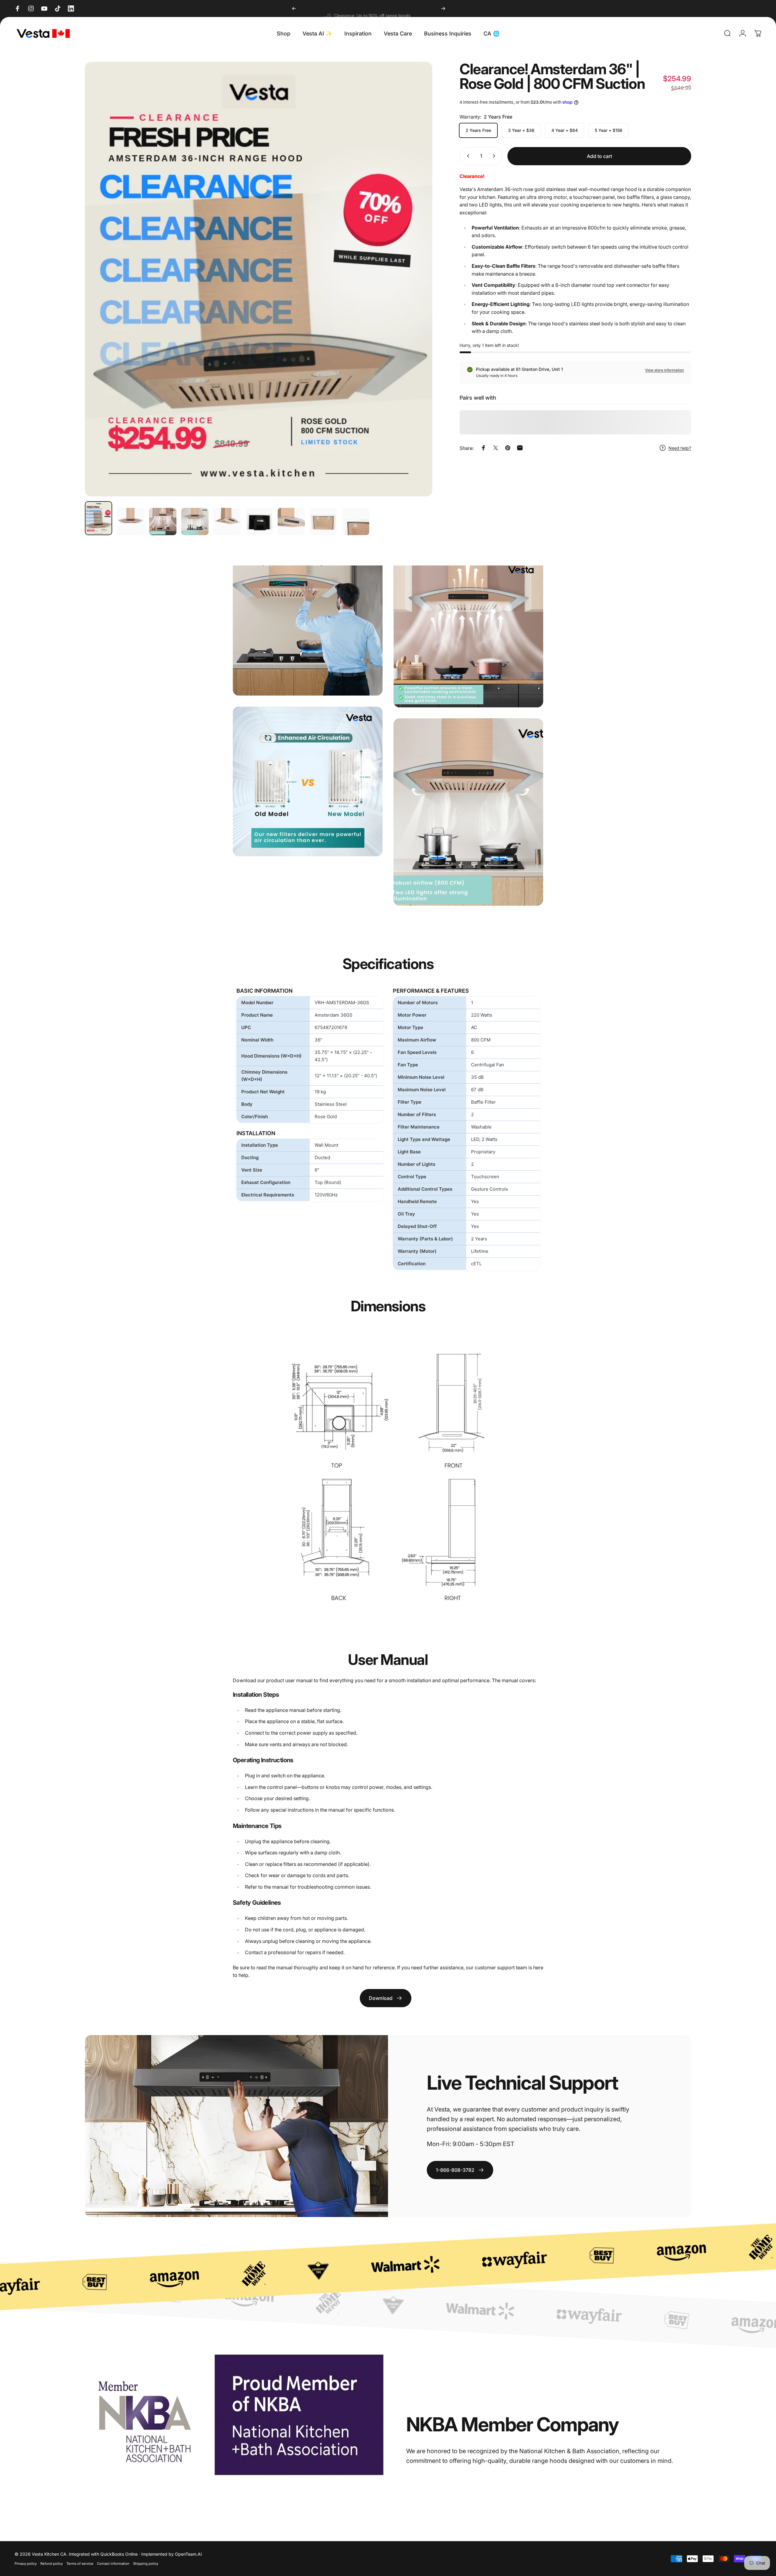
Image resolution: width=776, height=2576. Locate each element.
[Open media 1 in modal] (259, 279)
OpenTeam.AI (188, 2554)
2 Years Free (478, 130)
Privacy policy (26, 2564)
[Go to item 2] (131, 522)
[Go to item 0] (99, 518)
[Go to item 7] (291, 522)
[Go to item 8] (323, 522)
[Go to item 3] (163, 522)
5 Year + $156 (609, 130)
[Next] (443, 8)
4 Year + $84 (565, 130)
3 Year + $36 (521, 130)
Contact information (113, 2564)
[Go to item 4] (195, 522)
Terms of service (80, 2564)
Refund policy (52, 2564)
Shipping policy (146, 2564)
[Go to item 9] (356, 522)
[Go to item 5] (227, 522)
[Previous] (294, 8)
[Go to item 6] (259, 522)
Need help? (680, 448)
